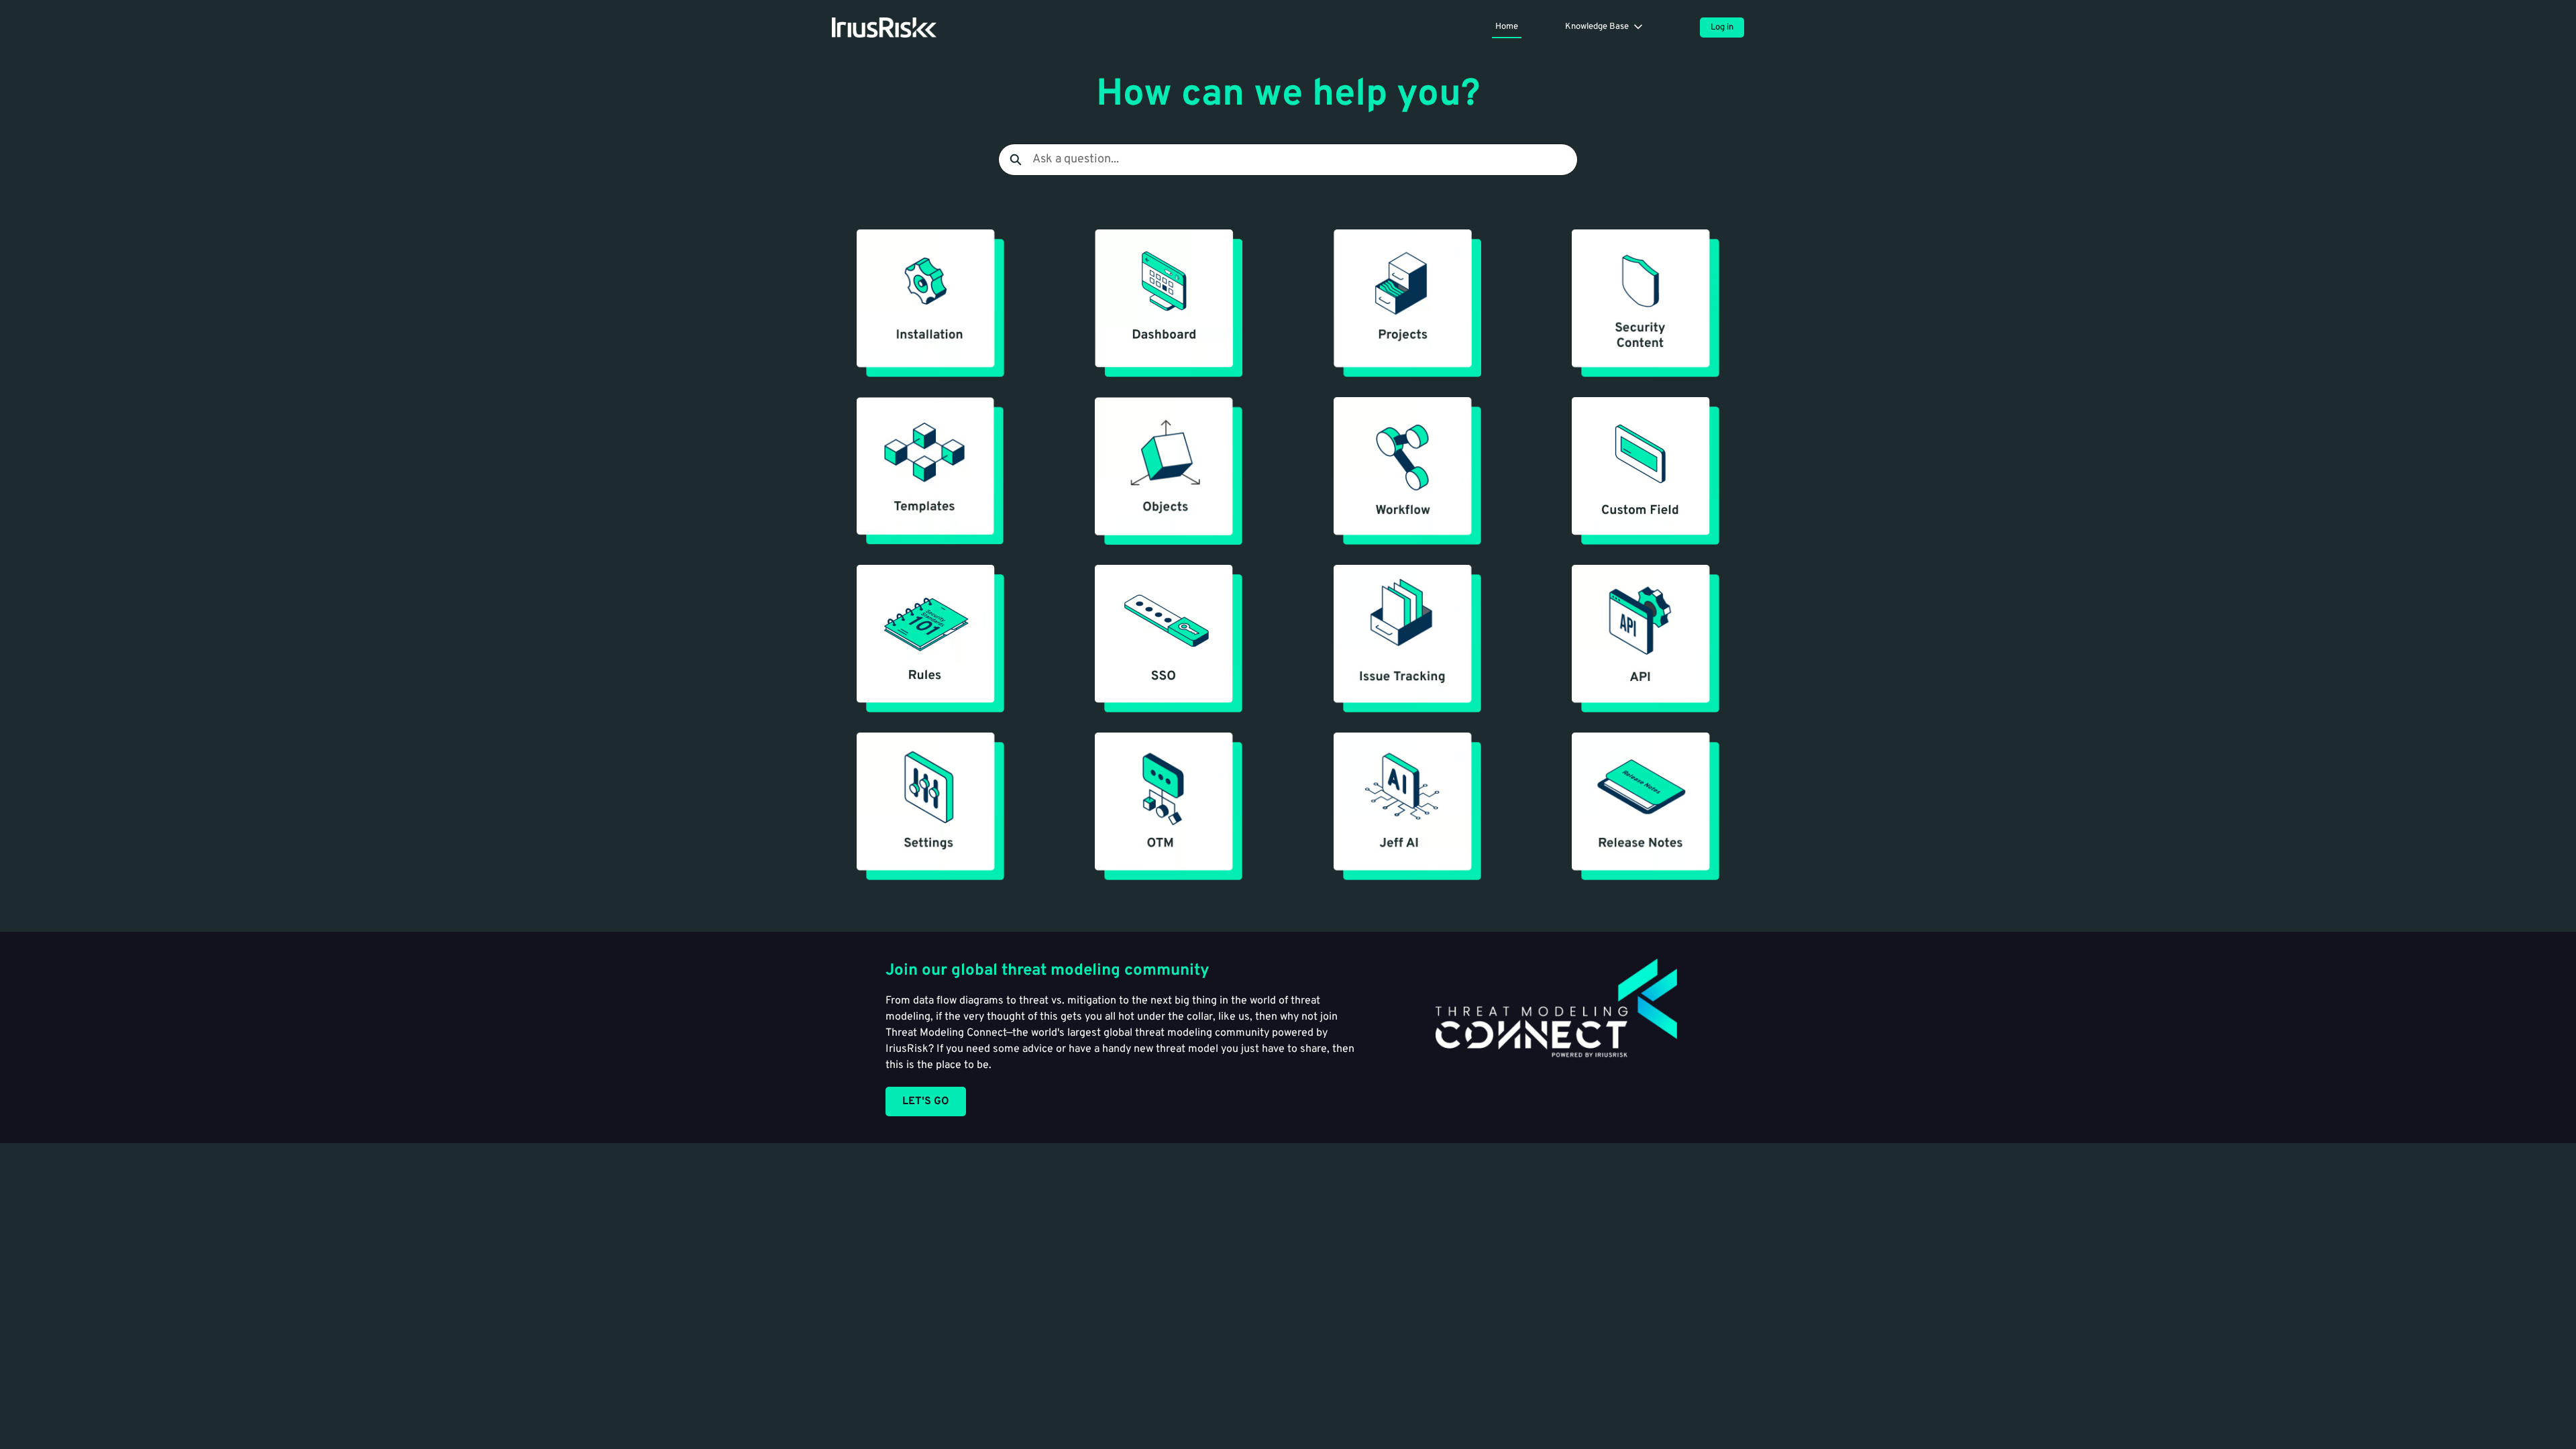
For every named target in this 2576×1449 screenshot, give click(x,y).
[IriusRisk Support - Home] (884, 28)
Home (1507, 27)
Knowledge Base (1597, 27)
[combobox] (1305, 160)
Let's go (926, 1102)
